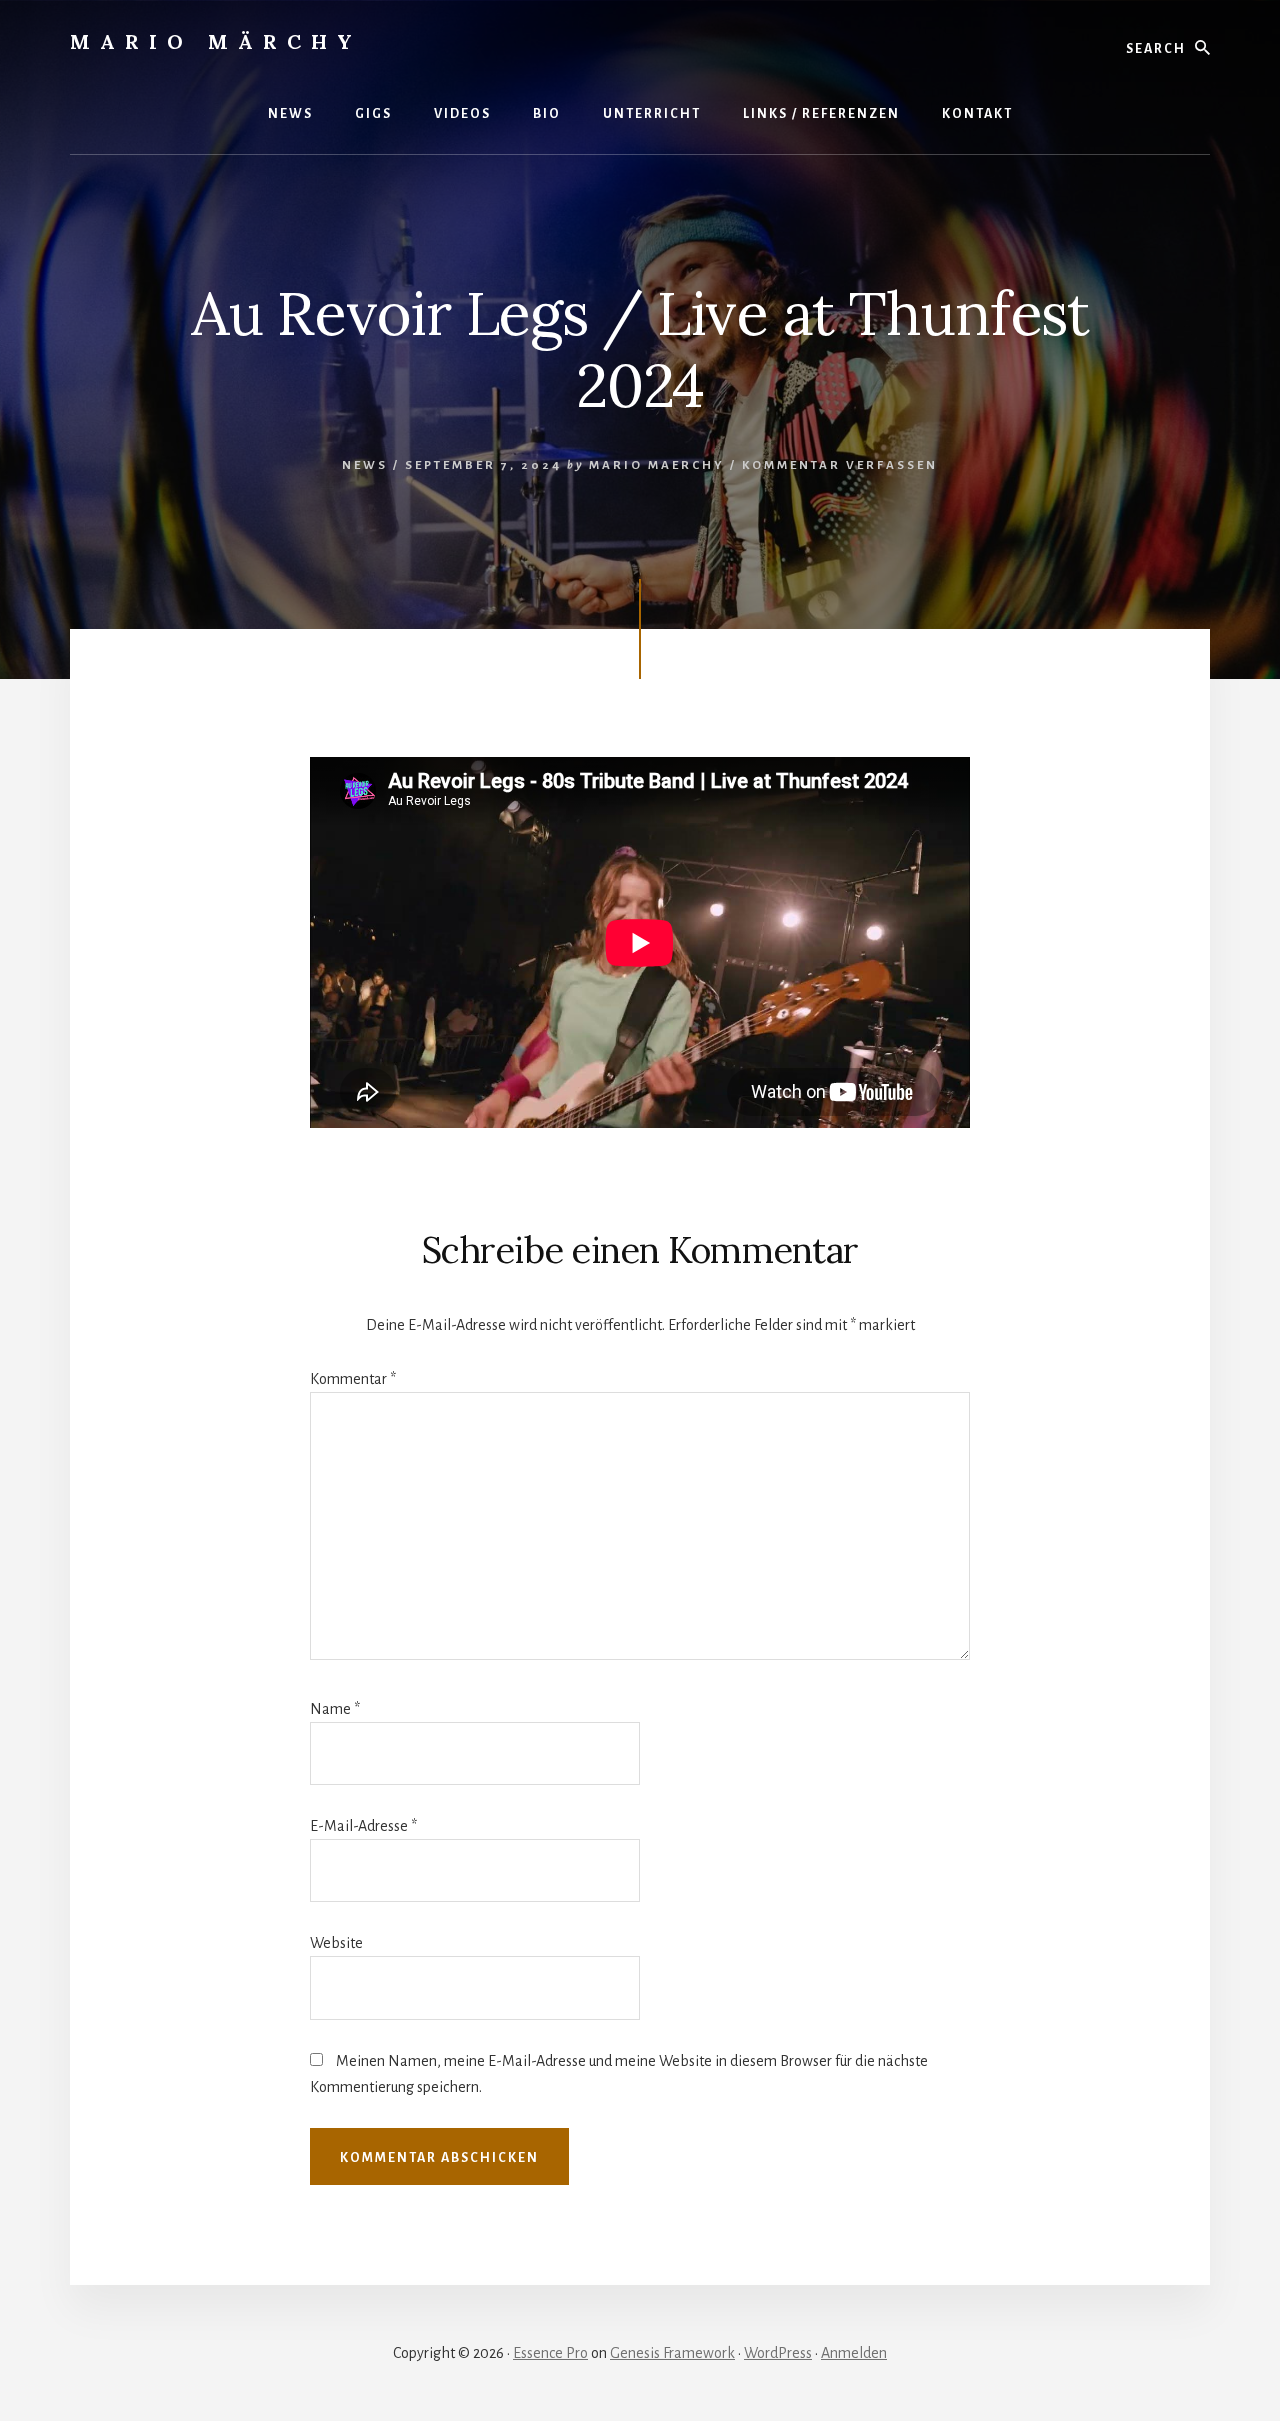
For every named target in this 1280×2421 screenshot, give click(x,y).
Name (335, 1709)
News (365, 465)
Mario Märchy (216, 41)
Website (336, 1943)
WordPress (778, 2353)
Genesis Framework (672, 2353)
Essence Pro (550, 2353)
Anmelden (854, 2353)
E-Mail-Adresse (363, 1826)
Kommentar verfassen (840, 465)
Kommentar (353, 1379)
